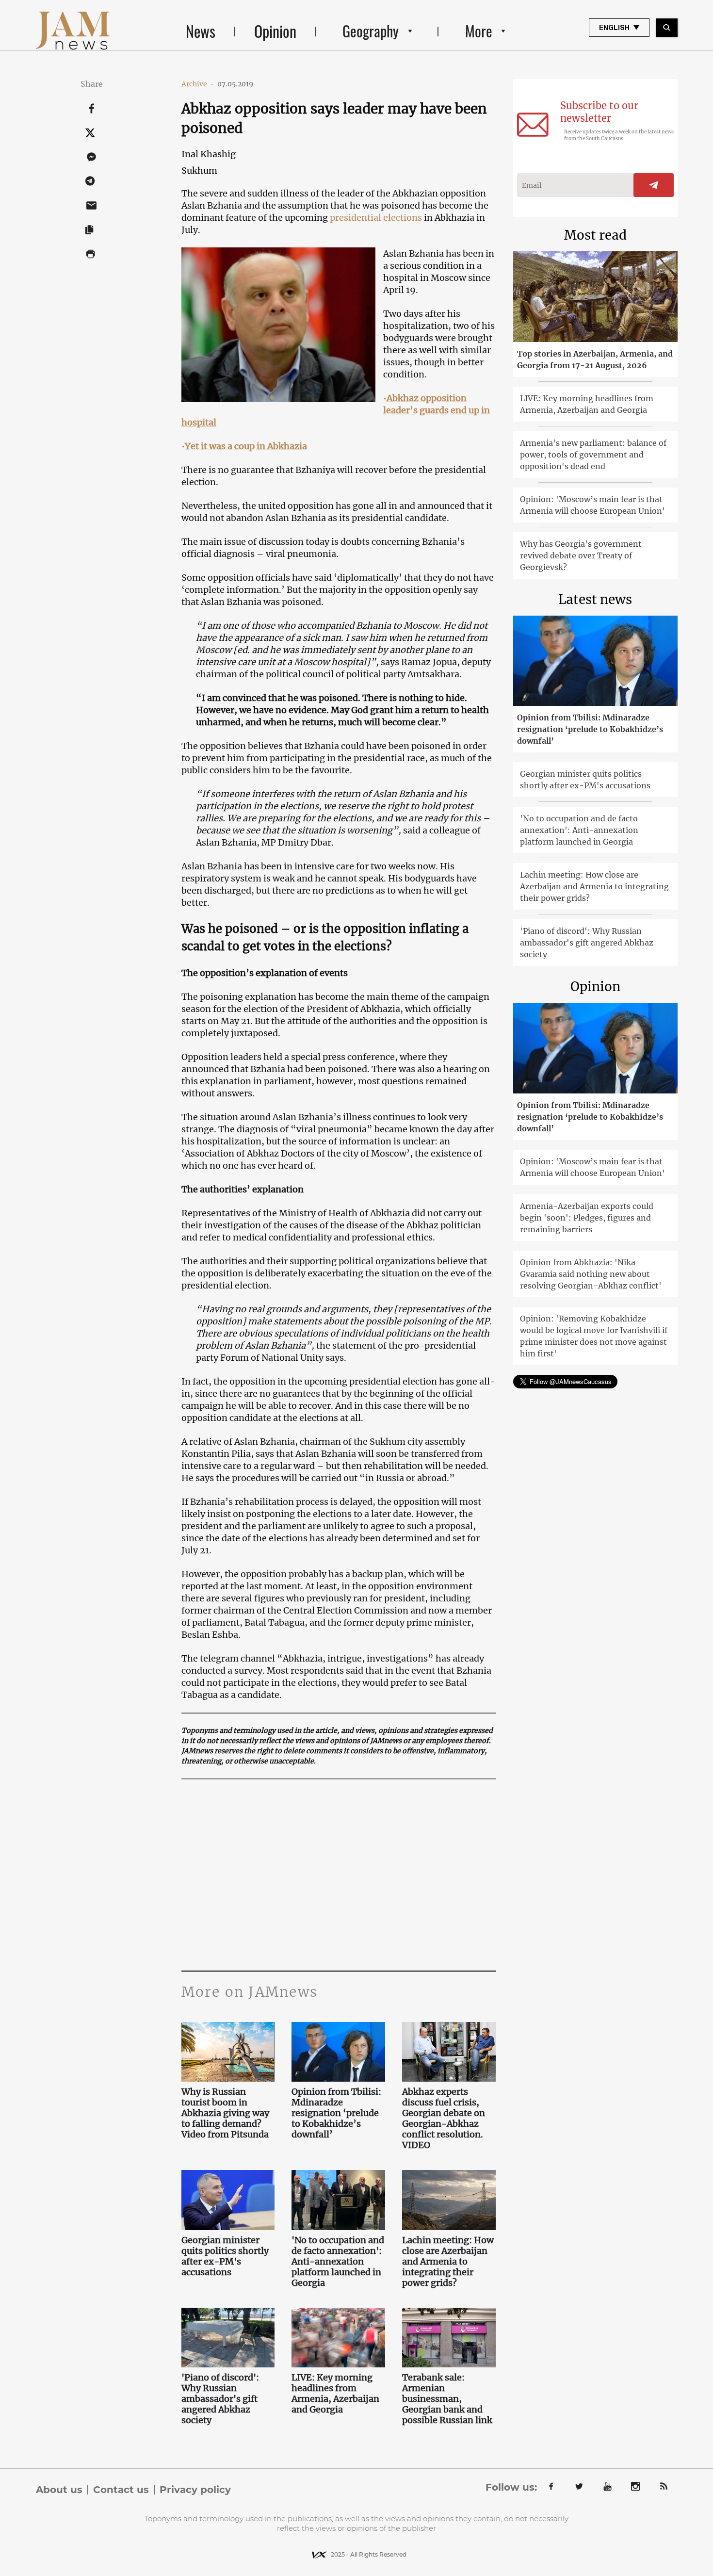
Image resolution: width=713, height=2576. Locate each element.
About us (59, 2490)
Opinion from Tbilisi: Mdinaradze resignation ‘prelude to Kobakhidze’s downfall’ (336, 2113)
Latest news (595, 599)
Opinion (275, 31)
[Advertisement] (367, 1874)
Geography (371, 31)
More (479, 31)
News (201, 31)
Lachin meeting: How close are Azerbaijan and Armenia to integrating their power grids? (448, 2262)
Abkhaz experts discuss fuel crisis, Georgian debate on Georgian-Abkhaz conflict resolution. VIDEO (444, 2119)
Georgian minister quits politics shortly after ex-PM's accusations (225, 2256)
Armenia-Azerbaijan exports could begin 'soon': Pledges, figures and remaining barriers (587, 1218)
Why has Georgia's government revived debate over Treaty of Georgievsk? (581, 555)
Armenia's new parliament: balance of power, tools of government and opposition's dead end (593, 455)
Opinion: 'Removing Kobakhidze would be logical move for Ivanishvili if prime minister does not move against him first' (594, 1336)
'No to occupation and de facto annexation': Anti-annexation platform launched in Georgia (338, 2262)
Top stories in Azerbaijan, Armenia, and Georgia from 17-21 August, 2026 (595, 359)
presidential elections (377, 218)
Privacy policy (195, 2490)
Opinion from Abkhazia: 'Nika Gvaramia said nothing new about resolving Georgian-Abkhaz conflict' (591, 1274)
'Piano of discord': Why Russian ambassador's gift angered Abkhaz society (220, 2399)
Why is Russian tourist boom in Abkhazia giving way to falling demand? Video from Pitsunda (226, 2113)
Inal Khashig (209, 154)
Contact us (121, 2490)
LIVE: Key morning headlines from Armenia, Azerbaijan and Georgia (335, 2394)
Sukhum (199, 171)
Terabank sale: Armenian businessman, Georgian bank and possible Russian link (447, 2399)
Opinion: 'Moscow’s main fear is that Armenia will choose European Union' (592, 505)
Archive (198, 84)
